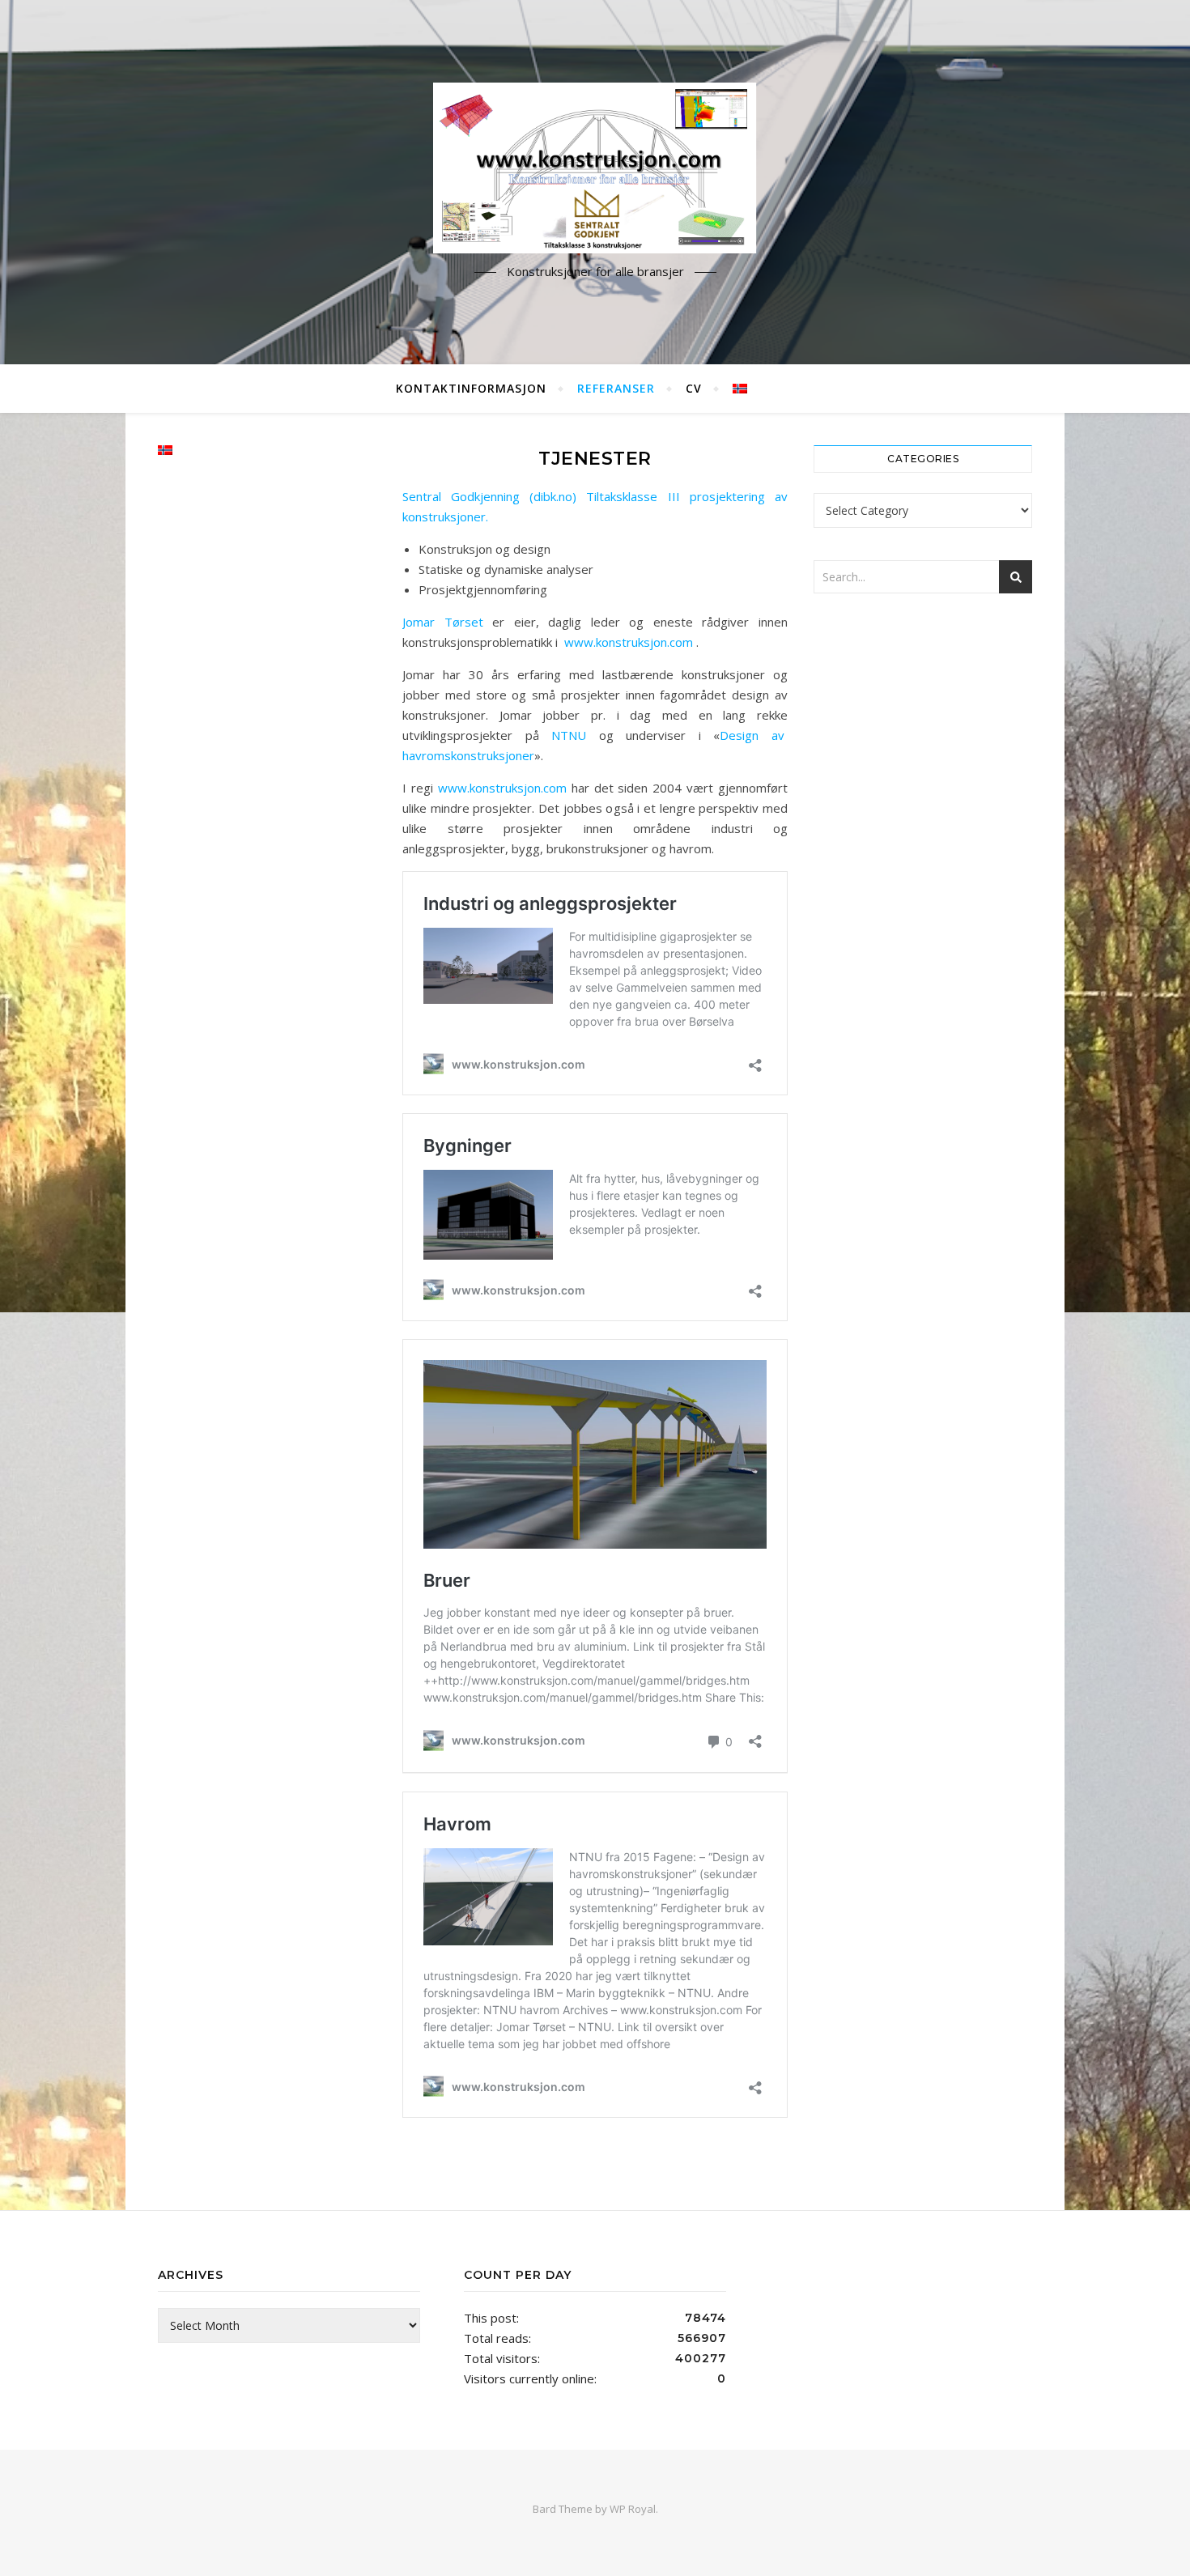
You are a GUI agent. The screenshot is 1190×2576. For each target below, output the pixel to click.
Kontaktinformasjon (471, 388)
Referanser (616, 388)
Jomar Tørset (443, 622)
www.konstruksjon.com (629, 642)
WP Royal (633, 2509)
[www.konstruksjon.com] (595, 168)
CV (694, 388)
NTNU (563, 735)
